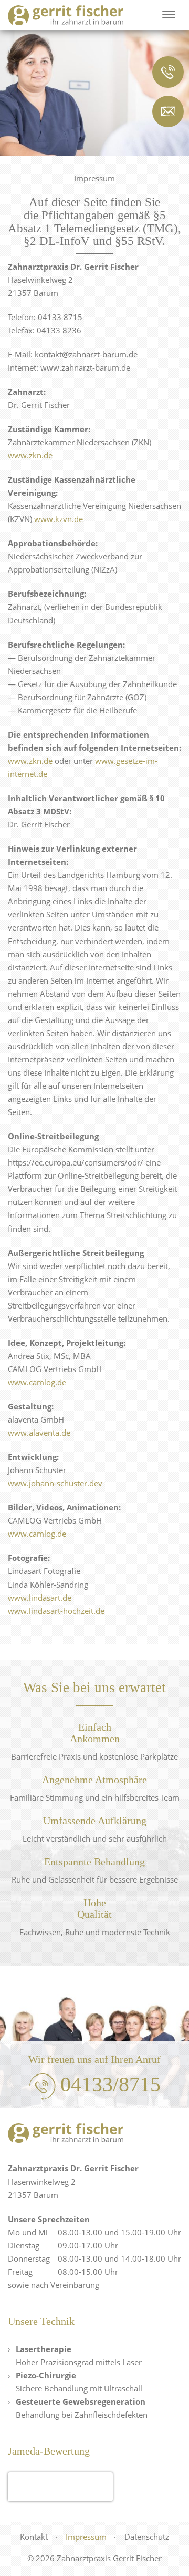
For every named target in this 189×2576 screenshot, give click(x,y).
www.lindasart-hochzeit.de (56, 1611)
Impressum (86, 2537)
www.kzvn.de (59, 519)
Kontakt (34, 2537)
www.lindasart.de (40, 1598)
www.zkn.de (30, 455)
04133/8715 (111, 2084)
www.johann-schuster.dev (55, 1483)
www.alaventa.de (39, 1433)
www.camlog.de (37, 1382)
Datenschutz (147, 2537)
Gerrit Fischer (60, 2481)
